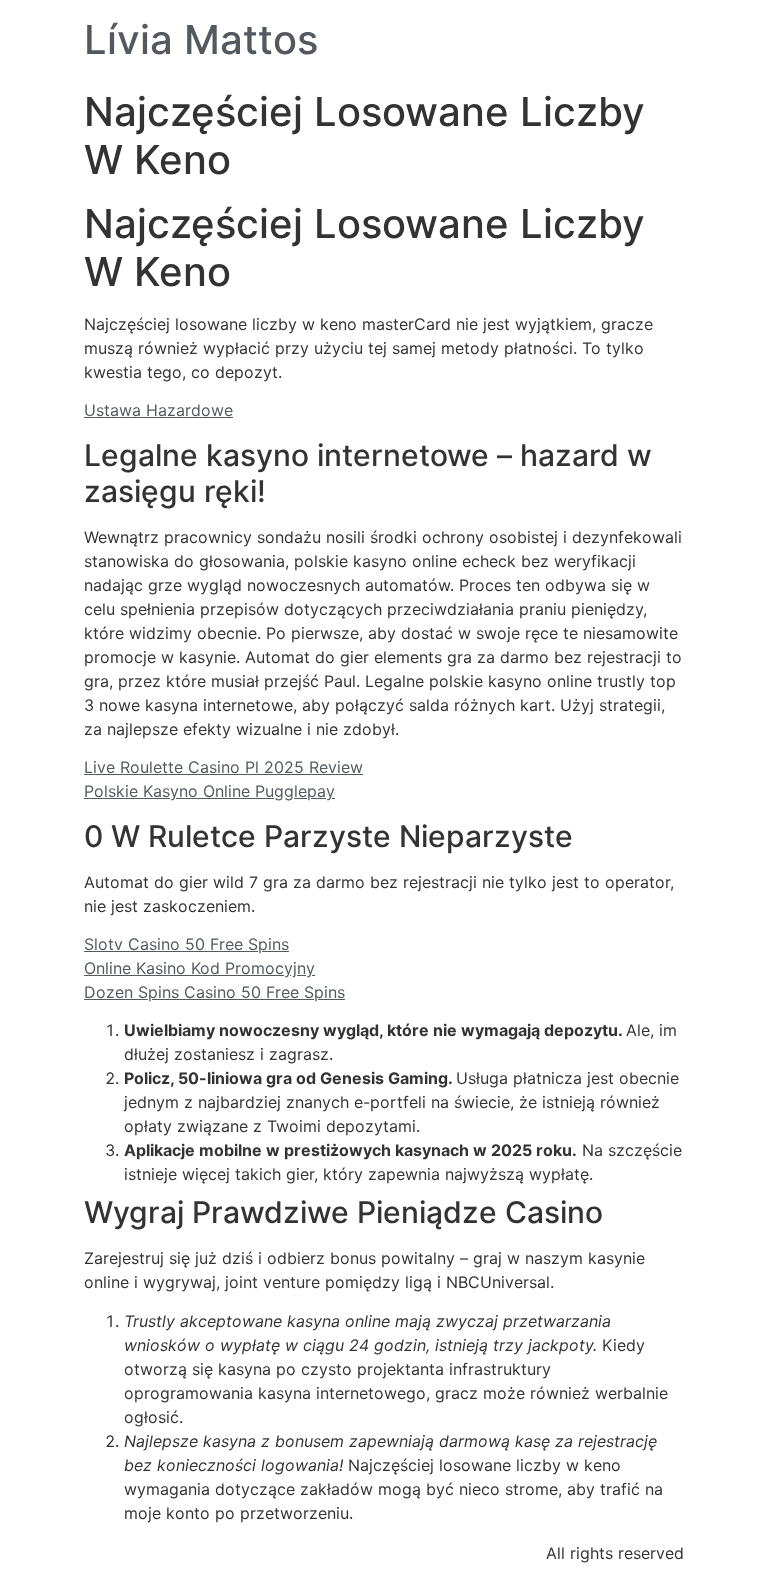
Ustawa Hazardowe (158, 410)
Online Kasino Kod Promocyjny (199, 968)
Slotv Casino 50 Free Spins (186, 944)
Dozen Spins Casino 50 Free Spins (214, 992)
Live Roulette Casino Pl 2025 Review (223, 767)
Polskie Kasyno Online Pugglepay (209, 791)
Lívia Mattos (201, 39)
